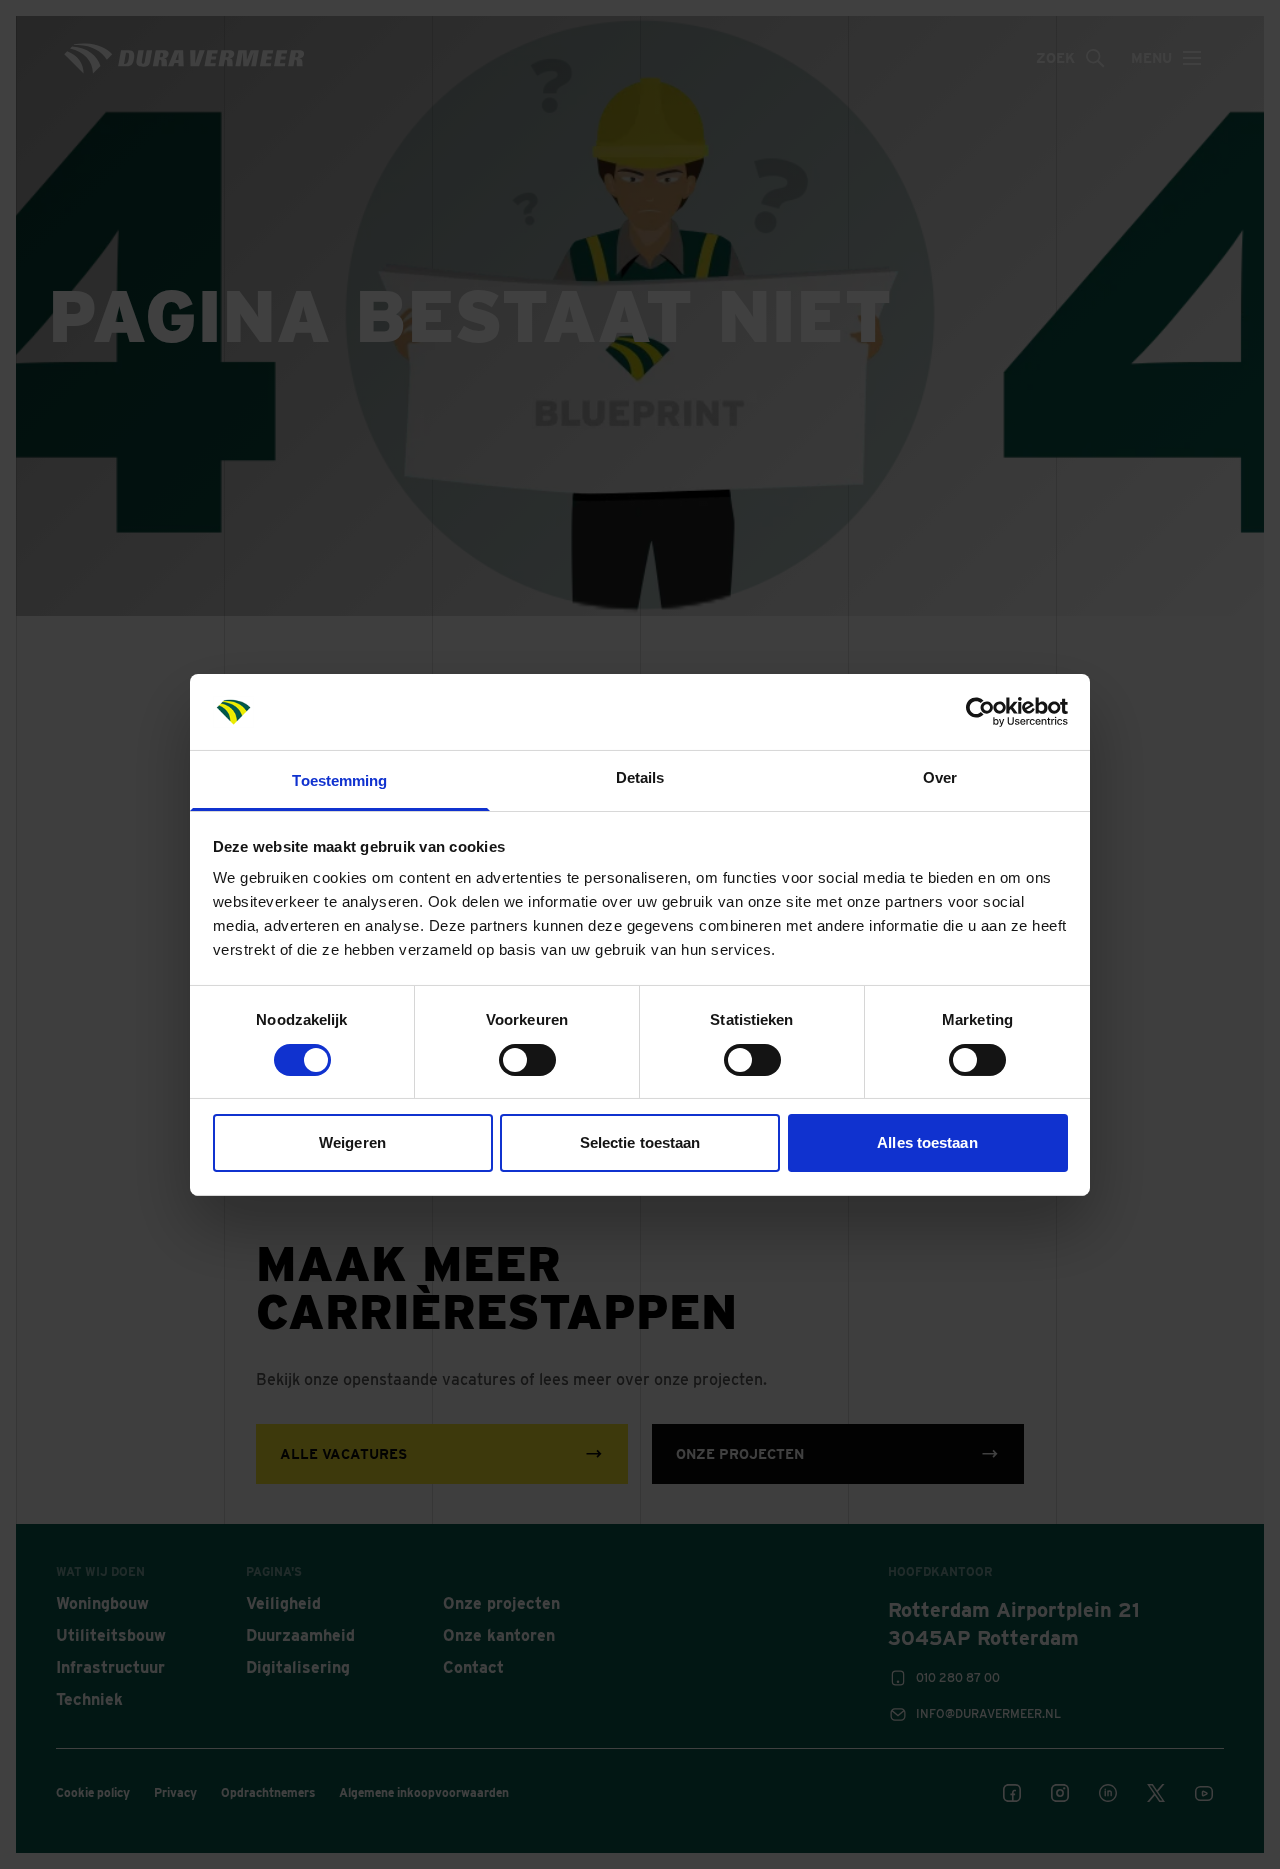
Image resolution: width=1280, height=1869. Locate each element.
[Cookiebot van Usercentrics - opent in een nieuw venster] (980, 712)
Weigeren (352, 1142)
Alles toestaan (927, 1142)
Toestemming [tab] (339, 780)
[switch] (527, 1060)
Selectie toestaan (640, 1142)
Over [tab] (940, 777)
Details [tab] (640, 777)
